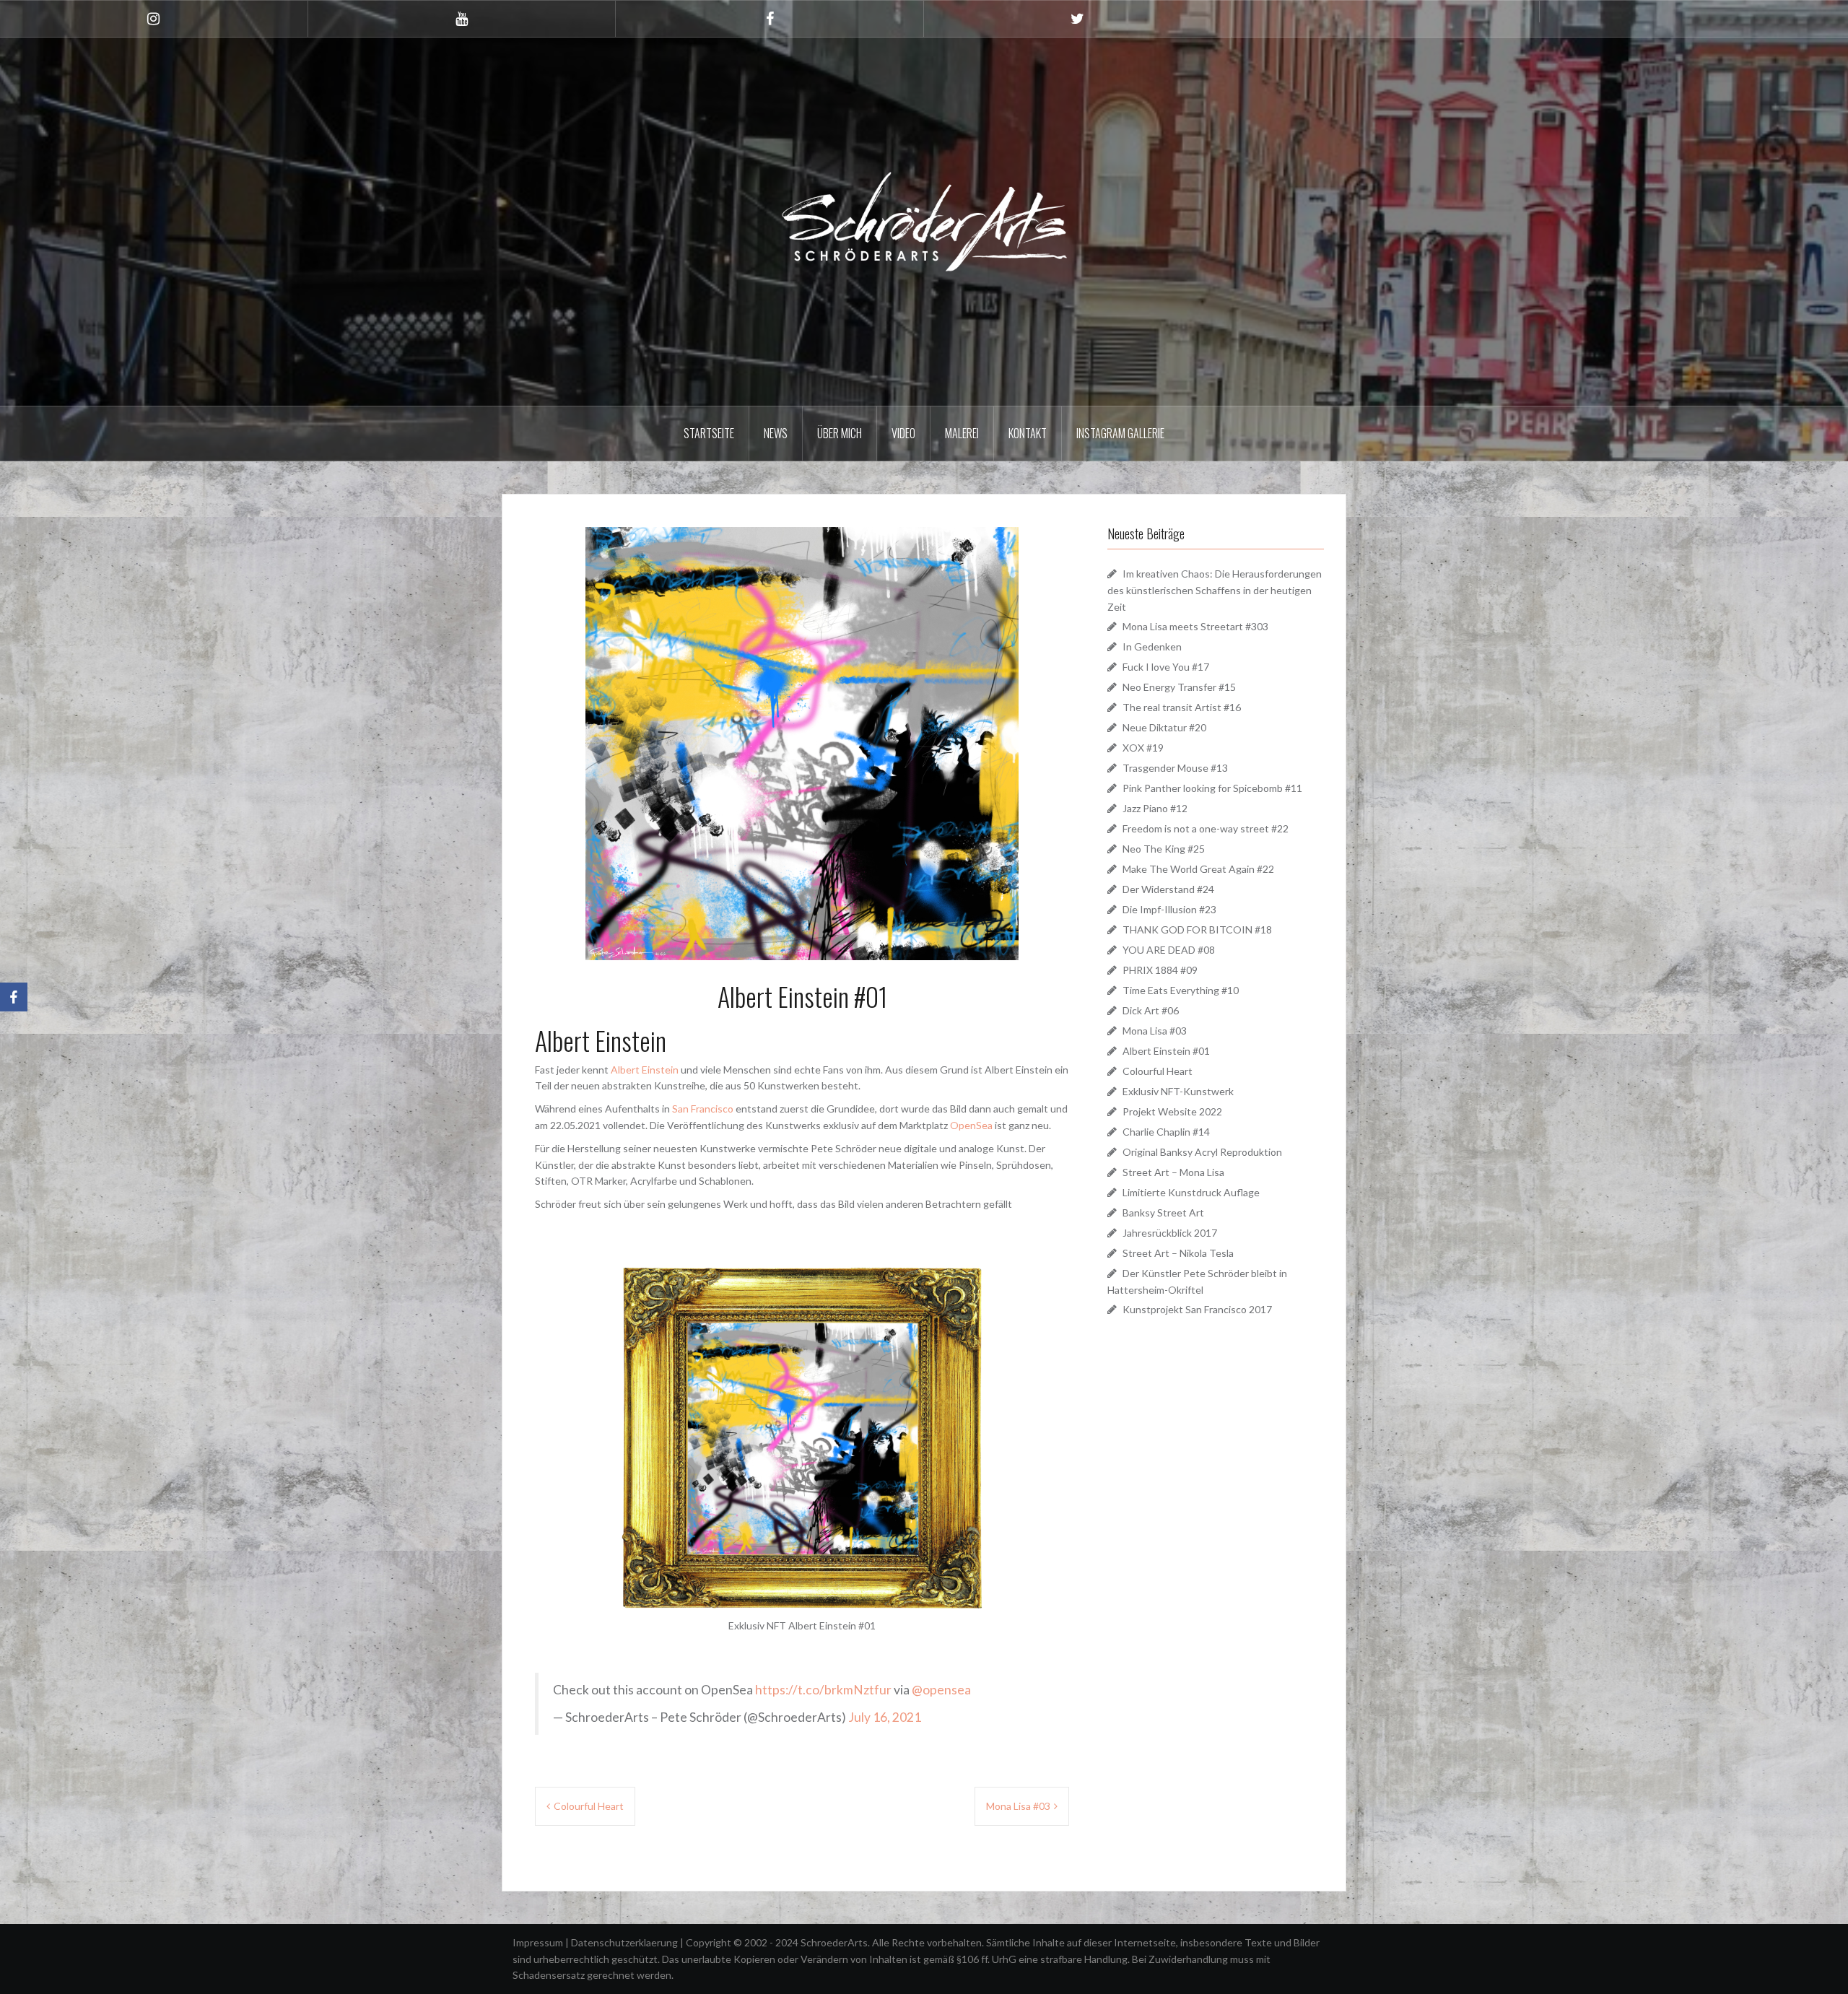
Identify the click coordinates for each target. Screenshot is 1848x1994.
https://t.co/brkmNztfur (823, 1690)
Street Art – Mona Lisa (1173, 1172)
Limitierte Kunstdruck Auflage (1191, 1192)
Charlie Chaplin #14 (1166, 1132)
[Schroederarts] (924, 220)
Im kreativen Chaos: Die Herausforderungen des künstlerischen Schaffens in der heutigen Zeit (1215, 590)
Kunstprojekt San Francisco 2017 (1197, 1309)
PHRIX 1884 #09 (1160, 970)
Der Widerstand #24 (1168, 889)
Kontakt (1028, 433)
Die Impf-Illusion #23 (1169, 909)
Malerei (962, 433)
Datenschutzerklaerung (626, 1942)
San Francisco (703, 1109)
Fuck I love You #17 (1166, 667)
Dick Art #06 (1151, 1010)
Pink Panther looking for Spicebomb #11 (1212, 788)
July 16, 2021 (885, 1717)
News (776, 433)
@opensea (941, 1690)
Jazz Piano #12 (1155, 808)
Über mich (840, 433)
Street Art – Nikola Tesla (1178, 1253)
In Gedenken (1152, 646)
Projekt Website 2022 (1172, 1111)
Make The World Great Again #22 (1198, 869)
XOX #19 (1143, 748)
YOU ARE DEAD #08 (1169, 950)
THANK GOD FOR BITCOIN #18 (1197, 929)
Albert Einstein (645, 1070)
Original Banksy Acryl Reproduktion (1202, 1152)
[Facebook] (14, 997)
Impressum (539, 1942)
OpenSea (971, 1125)
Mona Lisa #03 (1018, 1806)
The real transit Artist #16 (1182, 707)
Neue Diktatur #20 (1164, 727)
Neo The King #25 (1164, 849)
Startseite (709, 433)
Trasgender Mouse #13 (1175, 768)
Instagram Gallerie (1120, 433)
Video (903, 433)
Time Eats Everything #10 (1181, 990)
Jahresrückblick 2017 (1170, 1233)
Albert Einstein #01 (1166, 1051)
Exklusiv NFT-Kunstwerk (1178, 1091)
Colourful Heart (589, 1806)
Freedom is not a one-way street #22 (1206, 828)
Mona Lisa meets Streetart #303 (1195, 626)
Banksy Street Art (1163, 1212)
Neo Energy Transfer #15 (1179, 687)
